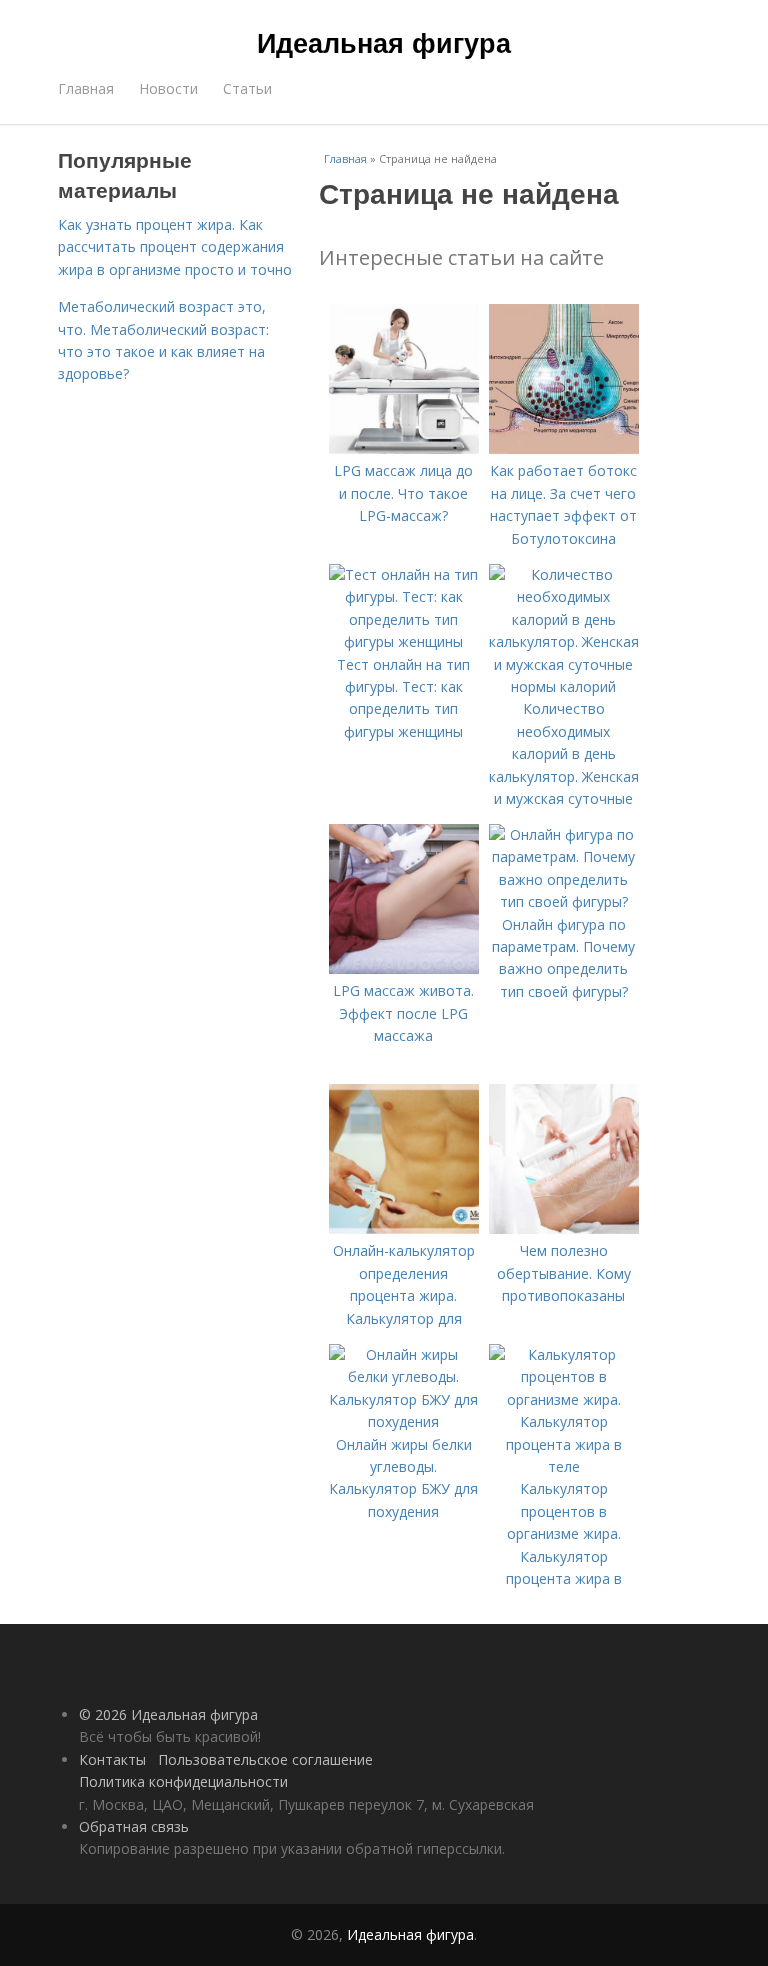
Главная (86, 88)
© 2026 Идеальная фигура (168, 1714)
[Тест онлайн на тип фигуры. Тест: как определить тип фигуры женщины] (404, 641)
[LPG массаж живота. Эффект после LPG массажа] (404, 968)
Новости (168, 88)
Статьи (247, 88)
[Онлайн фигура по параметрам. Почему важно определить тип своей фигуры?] (564, 901)
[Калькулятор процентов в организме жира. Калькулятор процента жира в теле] (564, 1466)
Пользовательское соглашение (265, 1759)
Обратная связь (134, 1826)
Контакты (112, 1759)
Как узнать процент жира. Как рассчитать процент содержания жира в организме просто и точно (175, 247)
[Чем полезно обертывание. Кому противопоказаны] (564, 1228)
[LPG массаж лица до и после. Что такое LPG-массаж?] (404, 448)
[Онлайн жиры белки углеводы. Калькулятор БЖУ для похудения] (404, 1421)
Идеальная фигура (384, 42)
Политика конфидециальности (183, 1781)
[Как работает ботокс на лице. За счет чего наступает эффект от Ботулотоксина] (564, 448)
